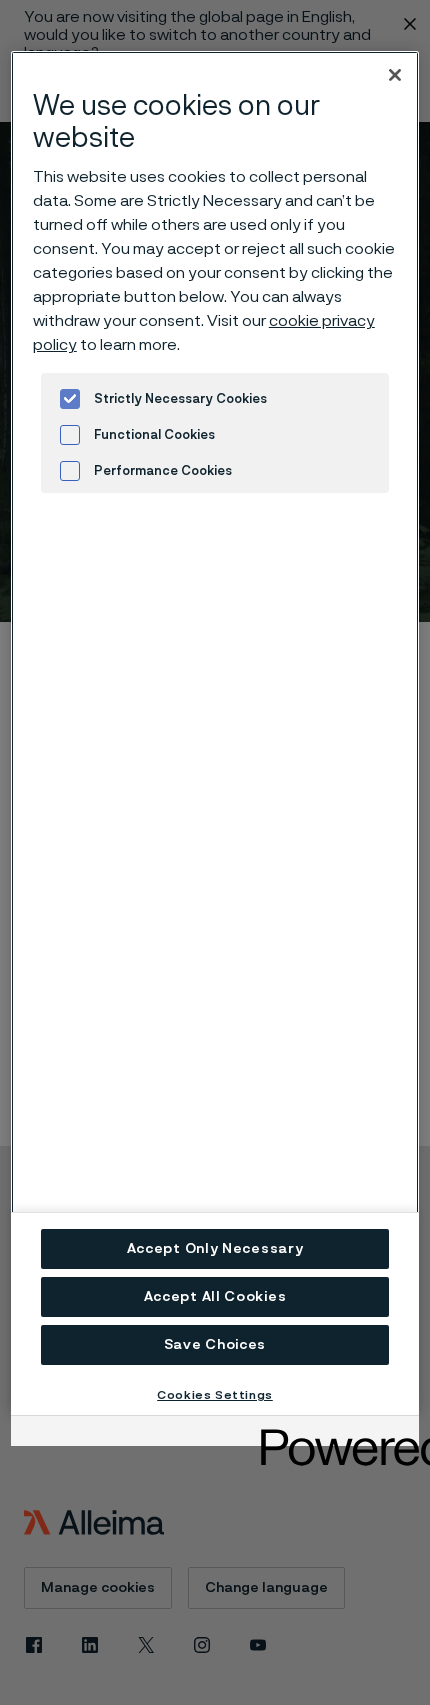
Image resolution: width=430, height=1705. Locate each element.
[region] (215, 733)
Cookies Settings (215, 1395)
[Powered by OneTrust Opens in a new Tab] (333, 1433)
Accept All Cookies (215, 1297)
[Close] (395, 75)
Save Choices (215, 1345)
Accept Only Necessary (215, 1249)
